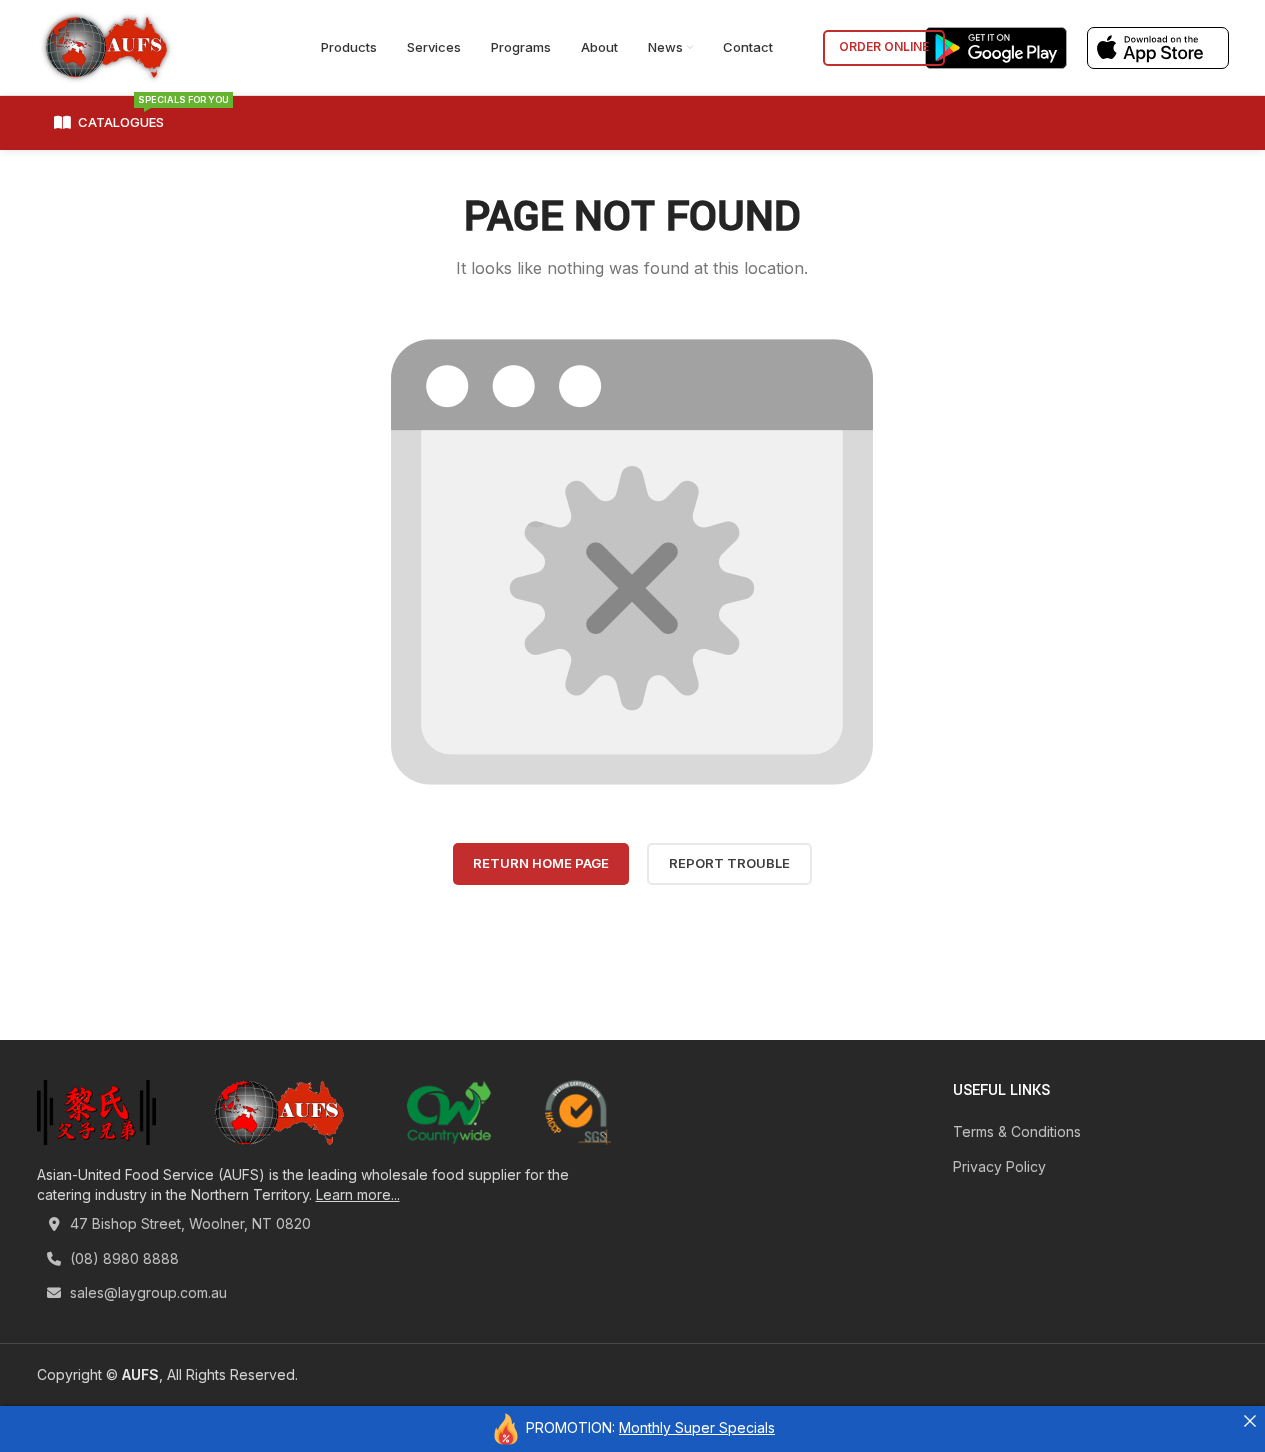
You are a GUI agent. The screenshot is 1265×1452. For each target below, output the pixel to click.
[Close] (1250, 1421)
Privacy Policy (999, 1166)
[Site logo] (107, 45)
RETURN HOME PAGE (541, 863)
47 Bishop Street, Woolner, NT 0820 (188, 1223)
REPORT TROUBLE (729, 863)
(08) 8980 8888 (122, 1258)
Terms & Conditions (1017, 1131)
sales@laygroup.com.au (146, 1292)
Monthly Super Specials (697, 1427)
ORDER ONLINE (884, 46)
